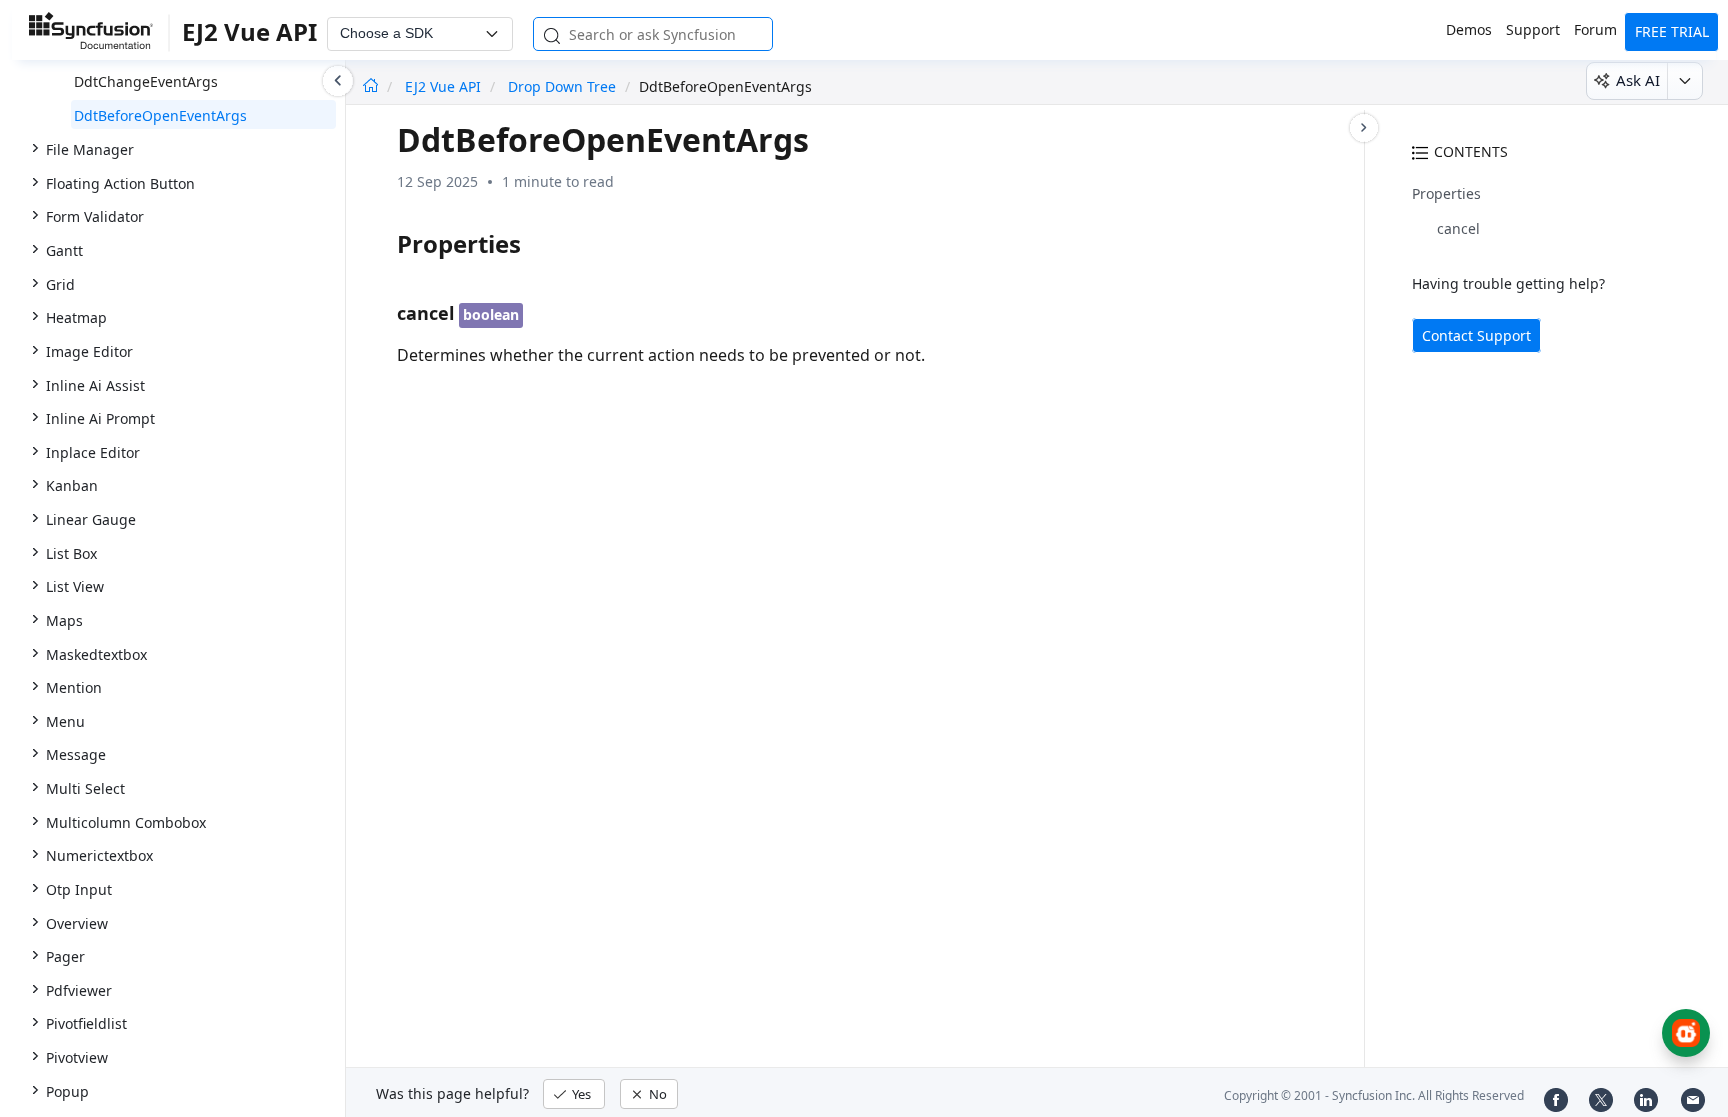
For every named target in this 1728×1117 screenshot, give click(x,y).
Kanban (72, 485)
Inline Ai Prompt (100, 418)
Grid (60, 284)
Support (1533, 29)
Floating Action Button (120, 183)
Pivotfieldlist (86, 1023)
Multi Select (85, 788)
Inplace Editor (93, 452)
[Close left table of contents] (338, 81)
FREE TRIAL (1672, 31)
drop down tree (562, 86)
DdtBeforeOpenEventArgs (160, 115)
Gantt (64, 250)
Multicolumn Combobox (126, 822)
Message (76, 754)
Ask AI (1638, 80)
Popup (67, 1091)
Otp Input (79, 889)
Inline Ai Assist (95, 385)
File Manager (90, 149)
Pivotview (77, 1057)
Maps (64, 620)
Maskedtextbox (96, 654)
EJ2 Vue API (445, 86)
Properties (1446, 193)
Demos (1469, 29)
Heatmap (76, 317)
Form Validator (95, 216)
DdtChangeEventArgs (146, 81)
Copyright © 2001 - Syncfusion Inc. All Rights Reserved (1374, 1095)
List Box (71, 553)
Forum (1595, 29)
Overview (77, 923)
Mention (74, 687)
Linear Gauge (91, 519)
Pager (65, 956)
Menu (65, 721)
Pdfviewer (79, 990)
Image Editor (89, 351)
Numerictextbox (99, 855)
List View (75, 586)
